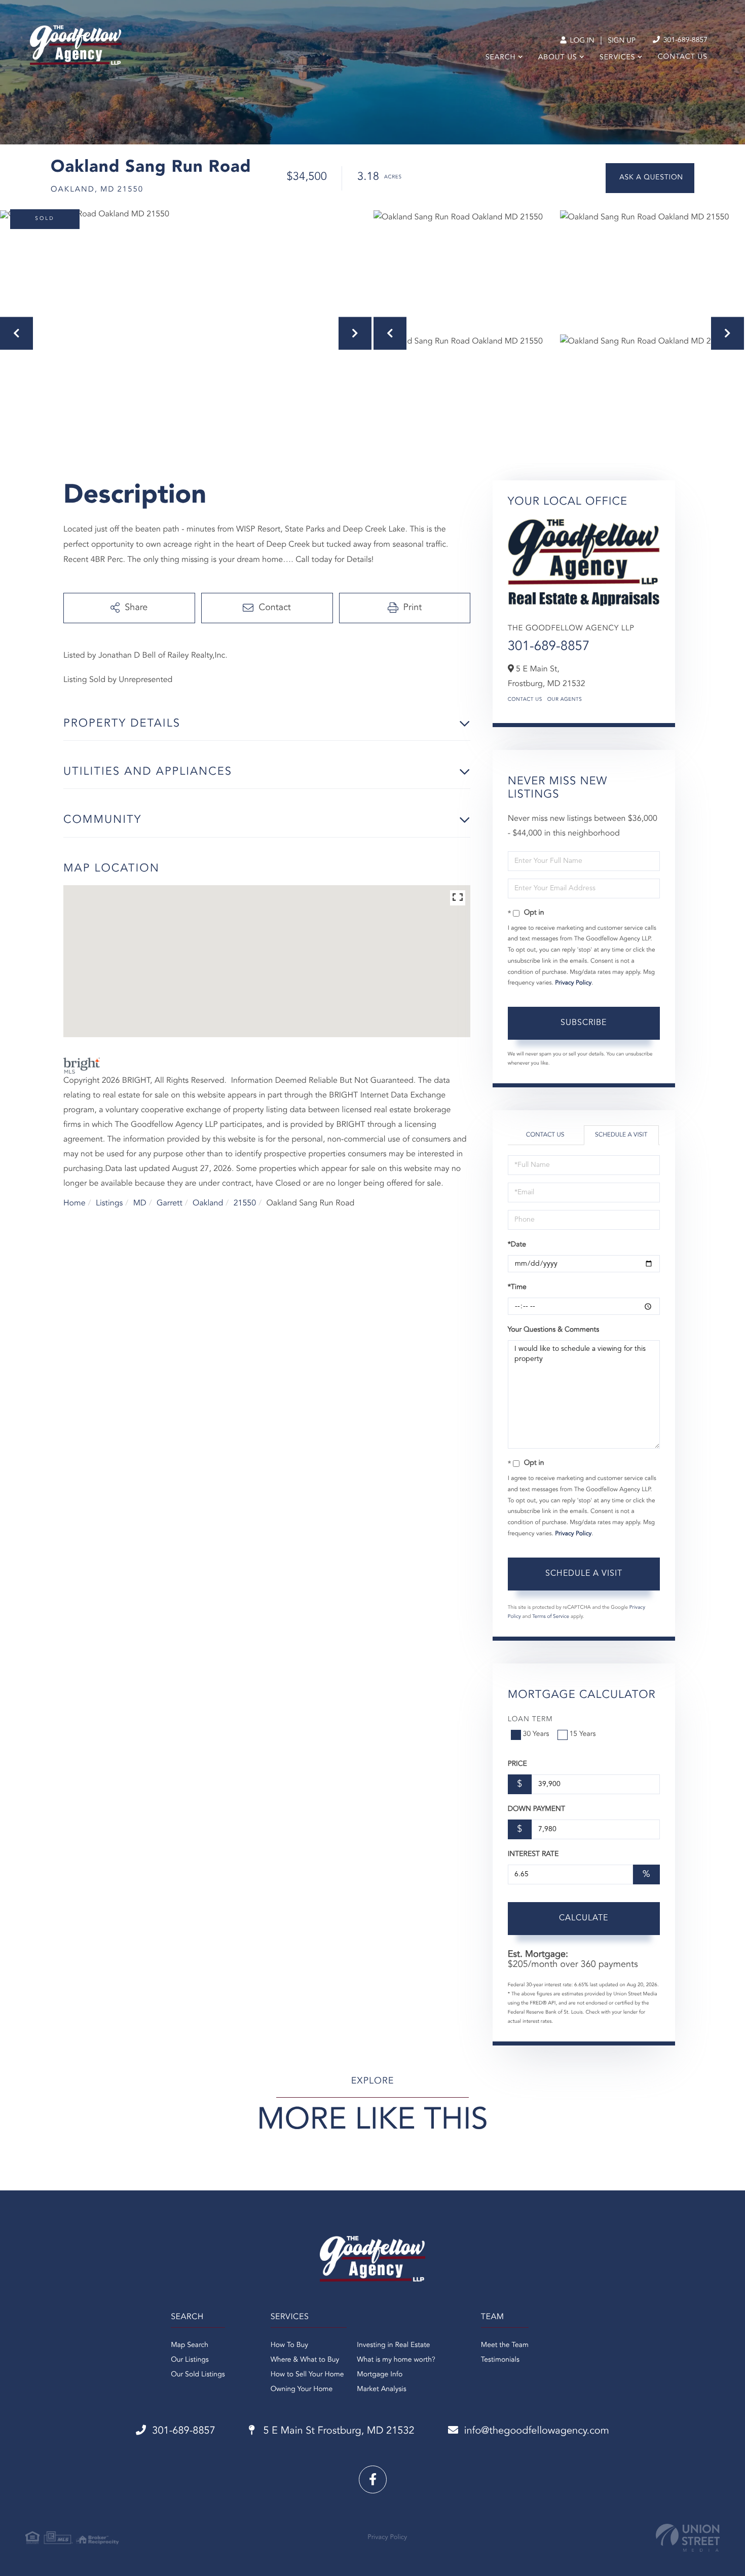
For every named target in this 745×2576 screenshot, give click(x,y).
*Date (517, 1245)
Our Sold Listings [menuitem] (198, 2375)
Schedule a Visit (621, 1135)
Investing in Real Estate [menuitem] (393, 2345)
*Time (517, 1287)
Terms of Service (551, 1617)
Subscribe (584, 1023)
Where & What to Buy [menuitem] (305, 2360)
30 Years (536, 1734)
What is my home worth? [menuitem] (396, 2360)
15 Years (583, 1734)
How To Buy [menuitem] (289, 2345)
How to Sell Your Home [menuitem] (307, 2375)
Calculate (584, 1918)
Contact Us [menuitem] (683, 57)
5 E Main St (338, 2431)
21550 (245, 1203)
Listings (109, 1203)
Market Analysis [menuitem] (382, 2390)
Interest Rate (533, 1854)
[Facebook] (373, 2479)
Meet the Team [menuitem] (505, 2345)
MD (140, 1203)
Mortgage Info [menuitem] (380, 2375)
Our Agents (565, 700)
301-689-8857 (684, 41)
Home (74, 1203)
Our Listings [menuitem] (190, 2360)
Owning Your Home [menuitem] (302, 2390)
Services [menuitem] (618, 58)
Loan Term (530, 1720)
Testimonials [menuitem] (500, 2360)
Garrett (170, 1203)
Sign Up (622, 41)
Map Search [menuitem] (190, 2345)
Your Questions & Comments (553, 1330)
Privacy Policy (573, 983)
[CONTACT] (650, 178)
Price (517, 1764)
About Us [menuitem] (558, 58)
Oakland (208, 1203)
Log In (581, 41)
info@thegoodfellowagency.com (537, 2431)
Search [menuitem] (501, 58)
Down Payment (536, 1809)
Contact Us (525, 700)
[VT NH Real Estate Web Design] (688, 2538)
